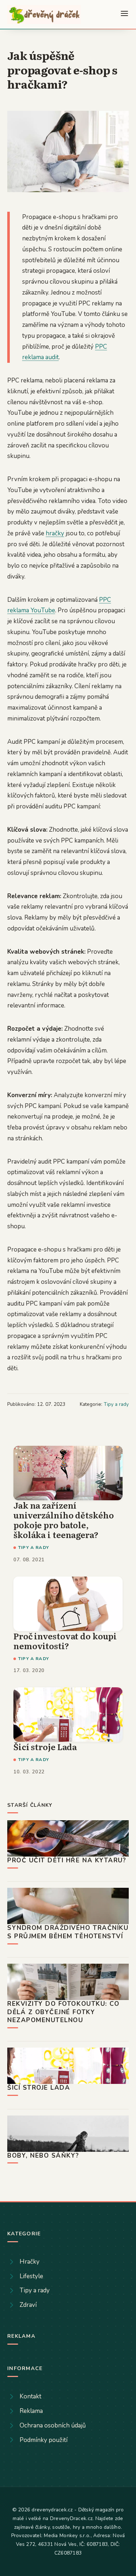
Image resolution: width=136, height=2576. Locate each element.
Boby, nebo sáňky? (43, 2156)
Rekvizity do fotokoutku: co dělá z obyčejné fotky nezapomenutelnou (63, 2012)
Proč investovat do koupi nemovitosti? (65, 1641)
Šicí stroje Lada (45, 1747)
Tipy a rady (116, 1404)
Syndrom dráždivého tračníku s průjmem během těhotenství (68, 1932)
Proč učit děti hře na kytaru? (67, 1860)
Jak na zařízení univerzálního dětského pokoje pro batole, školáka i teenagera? (63, 1520)
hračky (55, 533)
